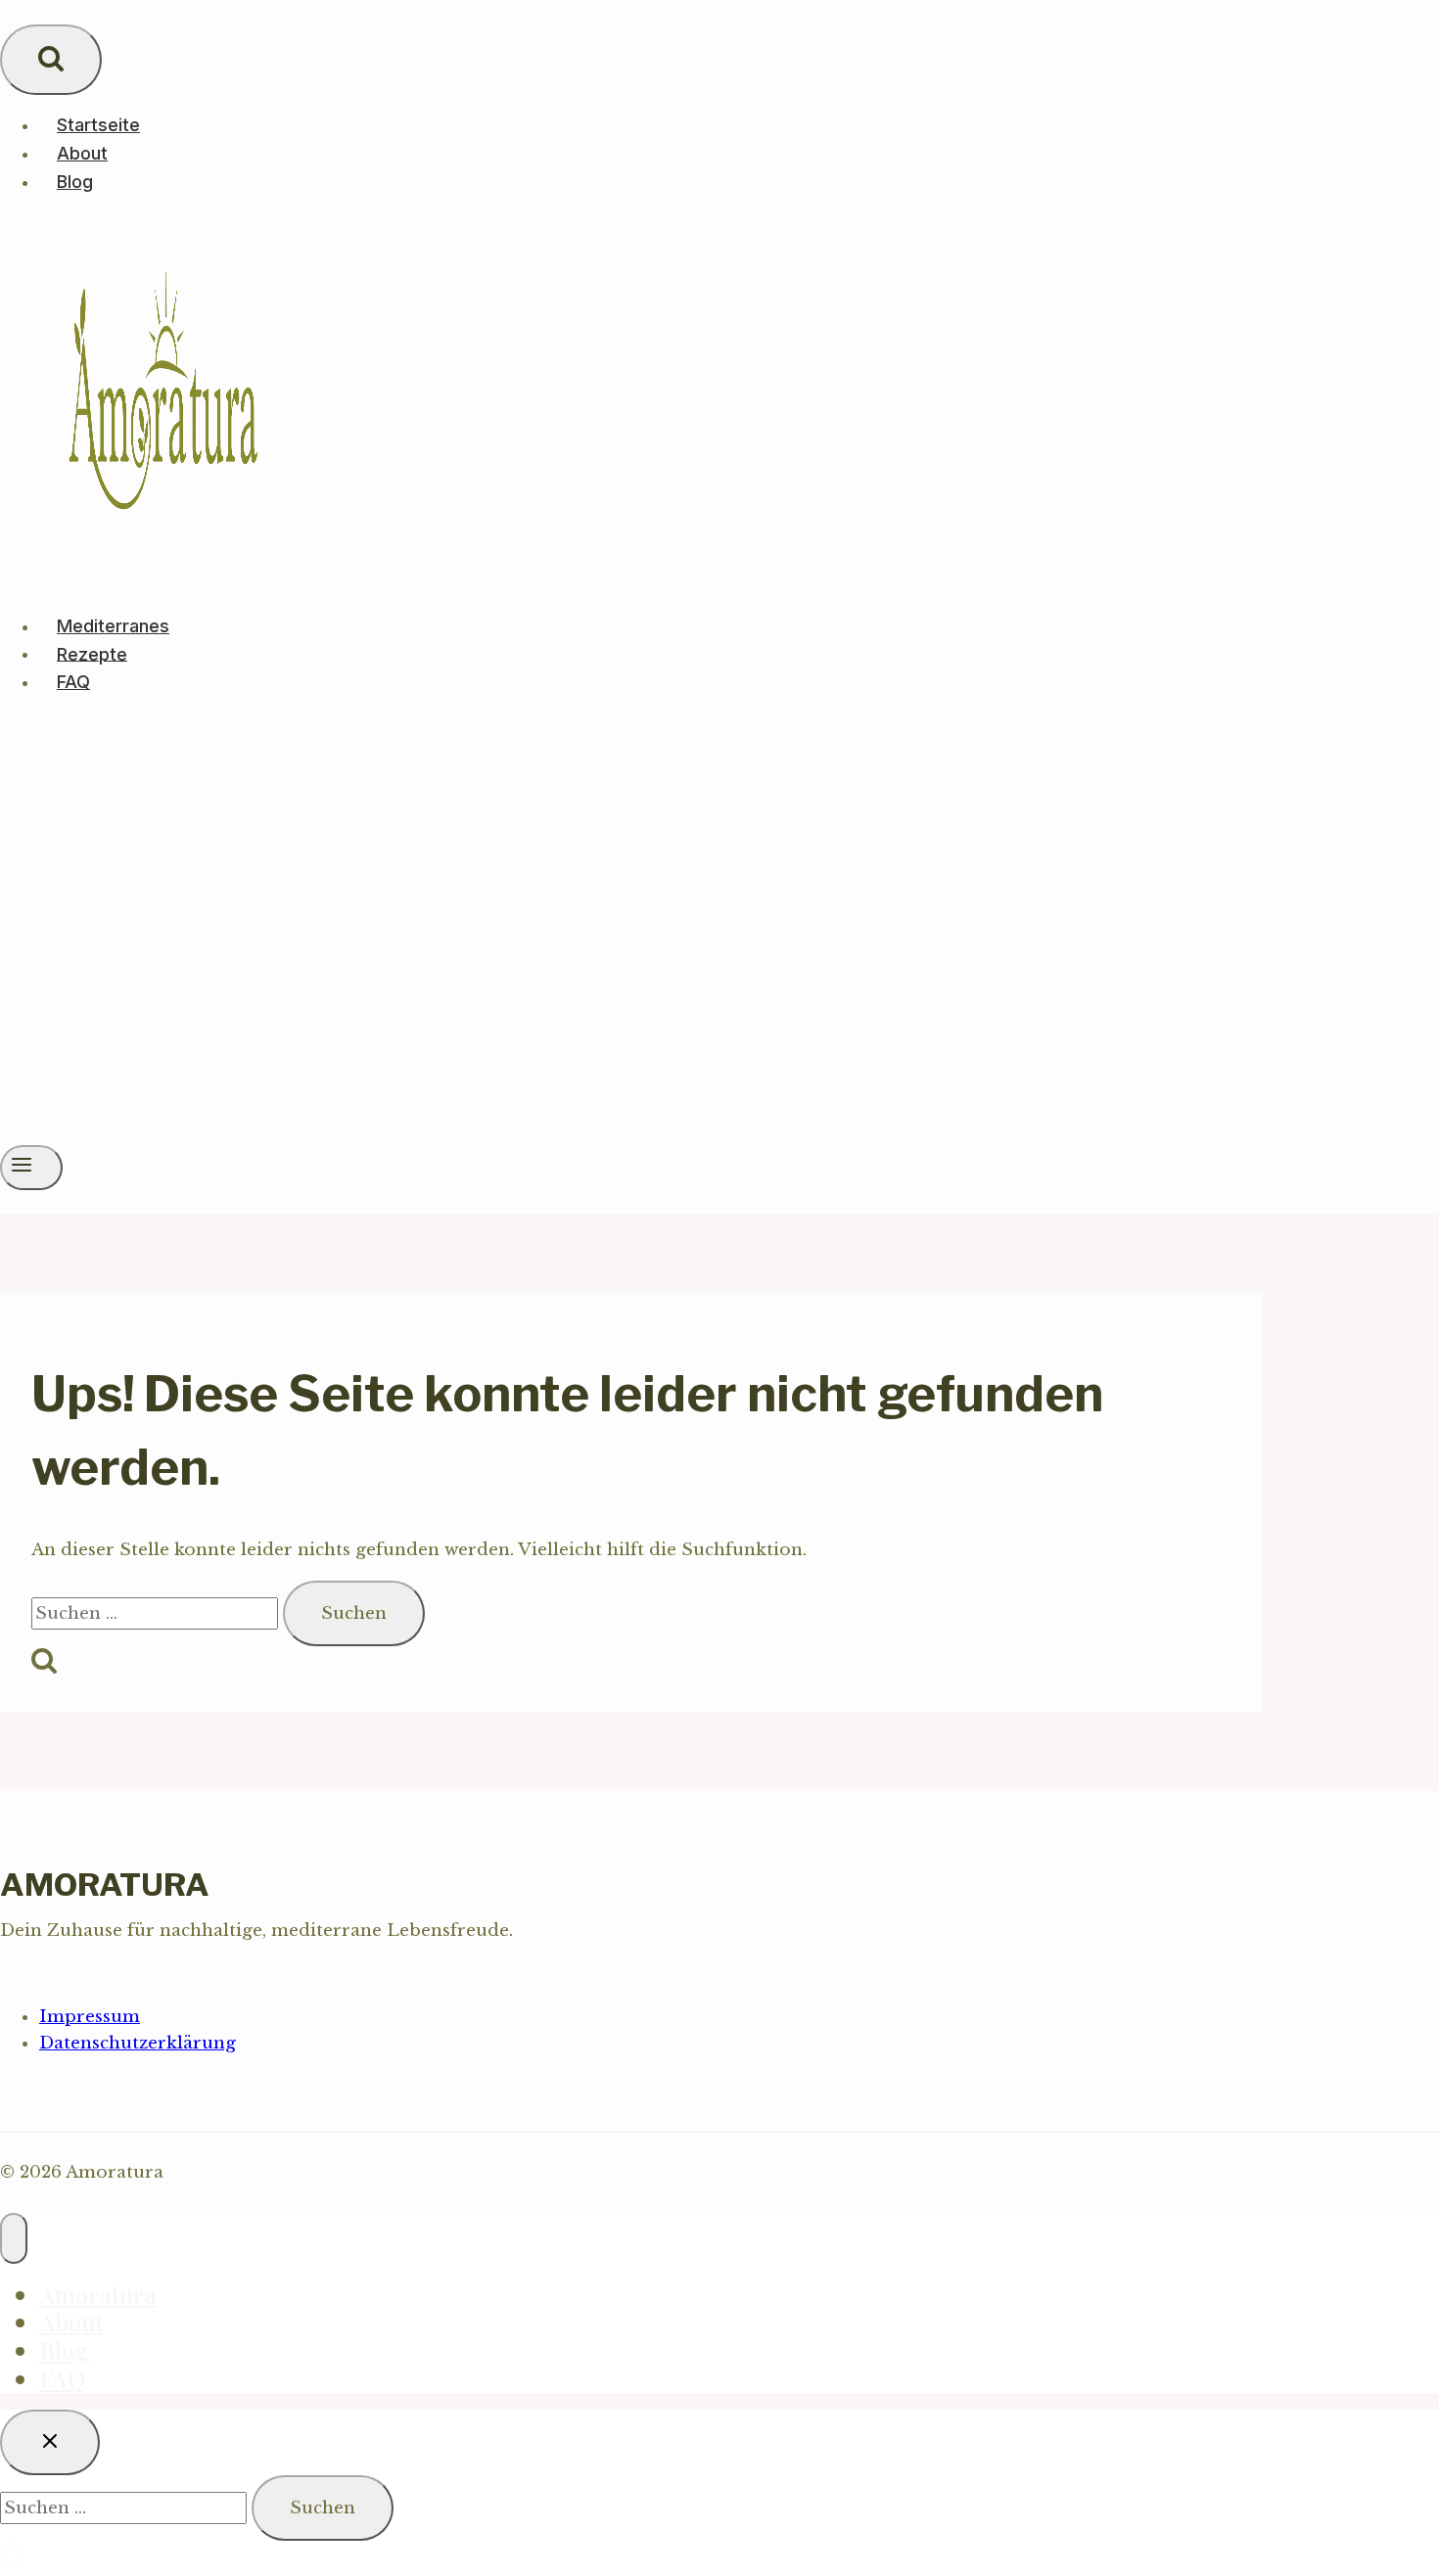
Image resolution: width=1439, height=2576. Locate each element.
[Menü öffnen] (31, 1168)
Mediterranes (113, 626)
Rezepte (92, 653)
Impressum (90, 2017)
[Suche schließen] (50, 2442)
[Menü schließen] (14, 2238)
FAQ (73, 682)
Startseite (98, 125)
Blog (75, 182)
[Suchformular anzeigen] (51, 60)
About (82, 153)
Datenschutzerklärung (138, 2043)
